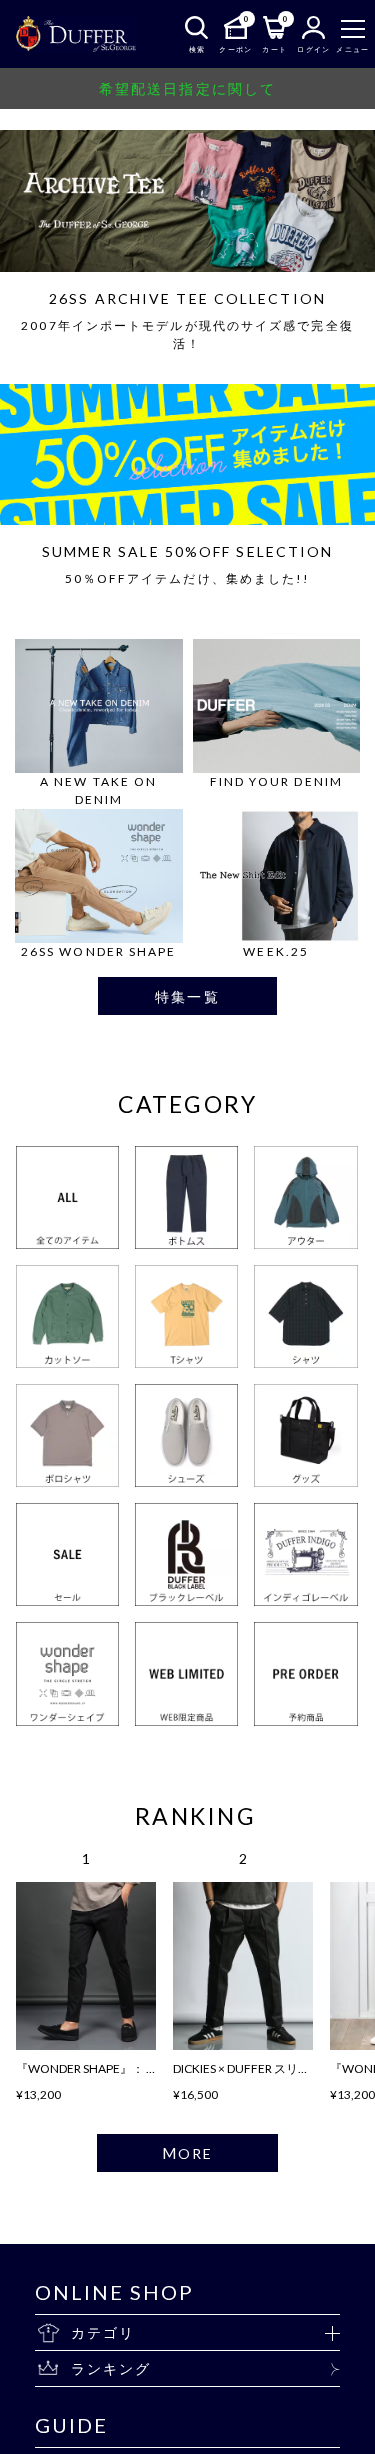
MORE (187, 2153)
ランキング (111, 2368)
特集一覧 (187, 996)
